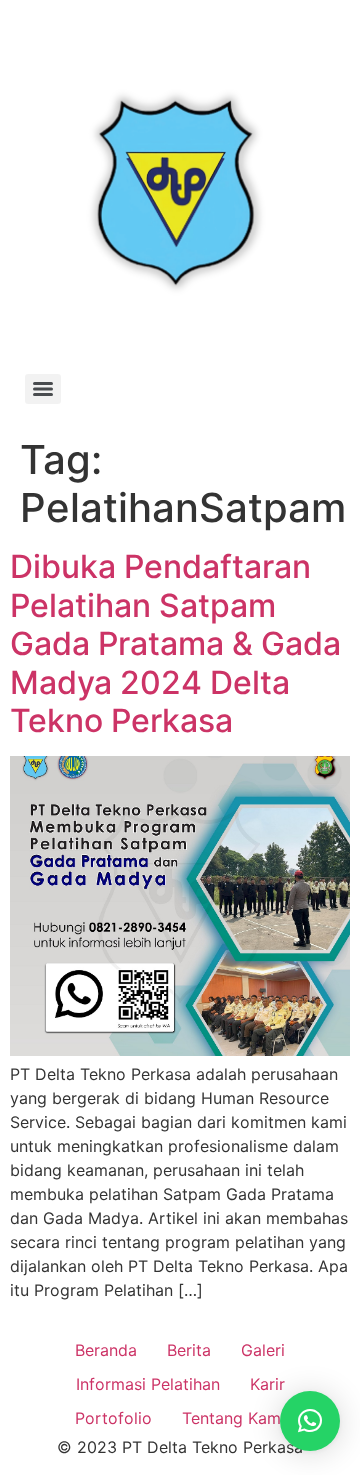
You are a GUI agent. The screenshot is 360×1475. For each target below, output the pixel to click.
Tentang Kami (233, 1418)
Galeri (263, 1350)
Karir (267, 1384)
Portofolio (113, 1418)
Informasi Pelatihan (148, 1384)
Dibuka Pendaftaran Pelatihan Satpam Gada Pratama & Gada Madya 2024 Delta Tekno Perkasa (175, 643)
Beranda (106, 1350)
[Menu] (43, 389)
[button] (310, 1421)
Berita (189, 1350)
